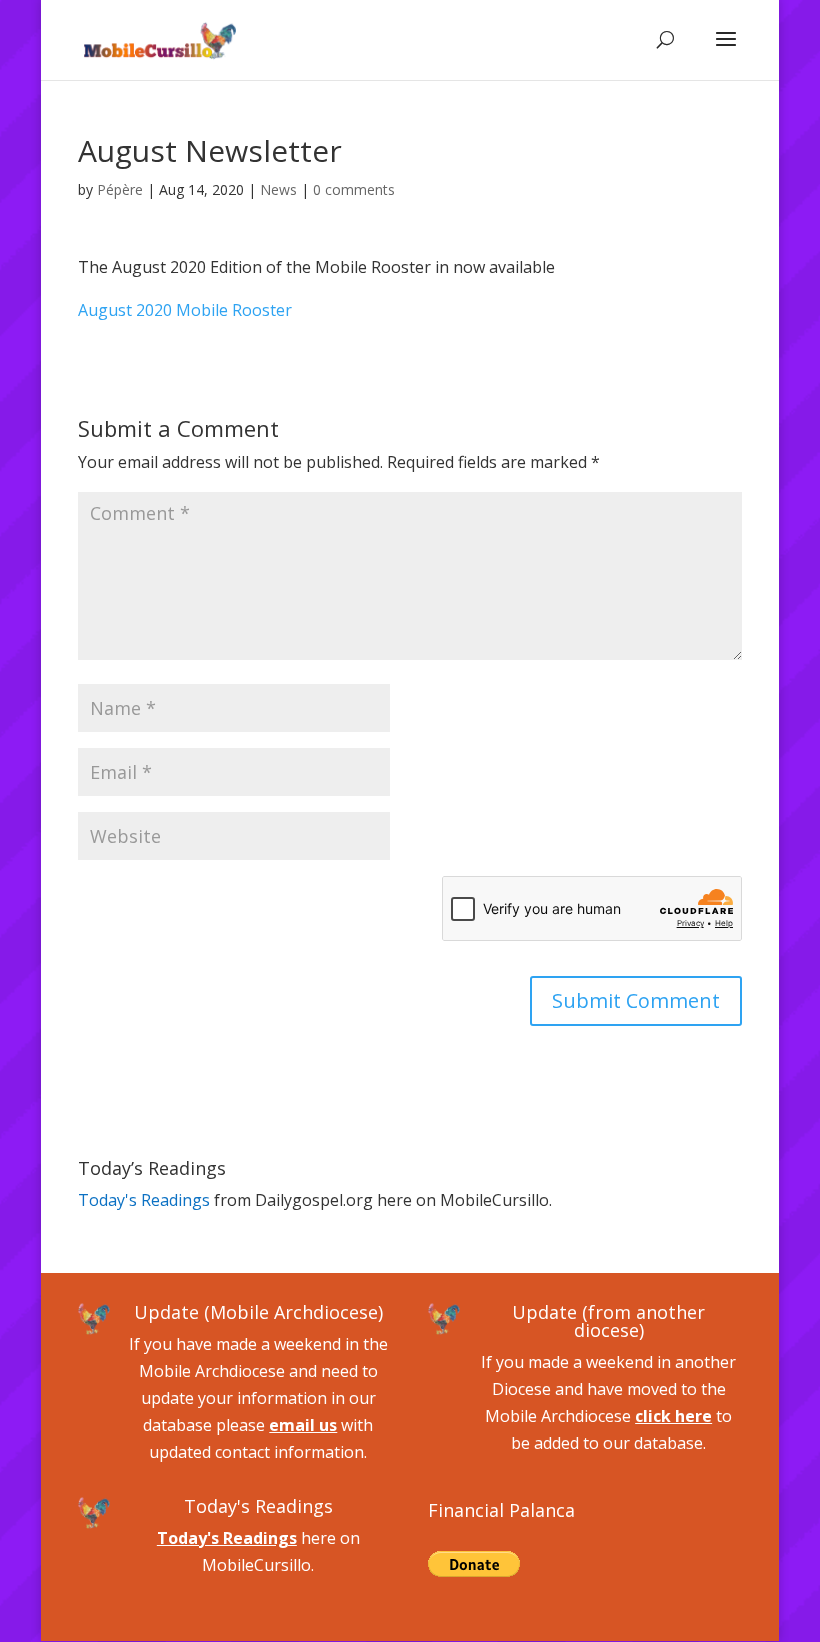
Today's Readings (144, 1200)
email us (303, 1425)
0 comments (354, 189)
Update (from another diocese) (608, 1321)
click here (673, 1416)
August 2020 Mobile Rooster (185, 310)
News (278, 189)
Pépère (120, 189)
